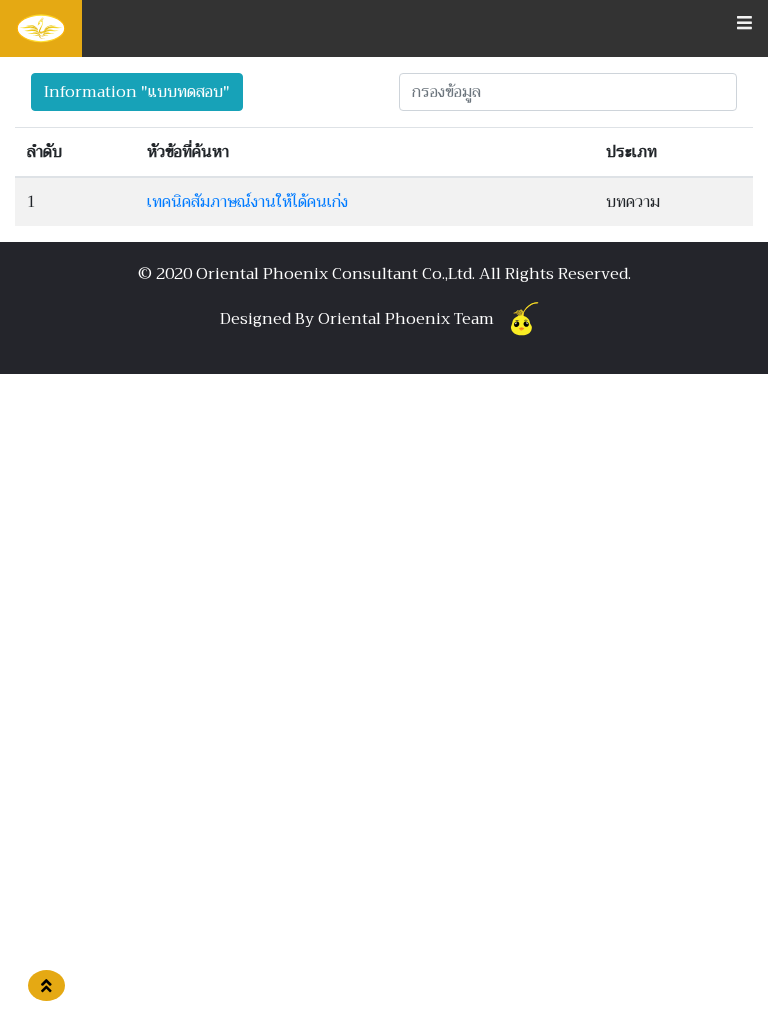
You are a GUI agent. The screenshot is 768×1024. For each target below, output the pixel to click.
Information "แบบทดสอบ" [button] (137, 92)
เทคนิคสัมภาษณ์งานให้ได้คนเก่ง (247, 202)
